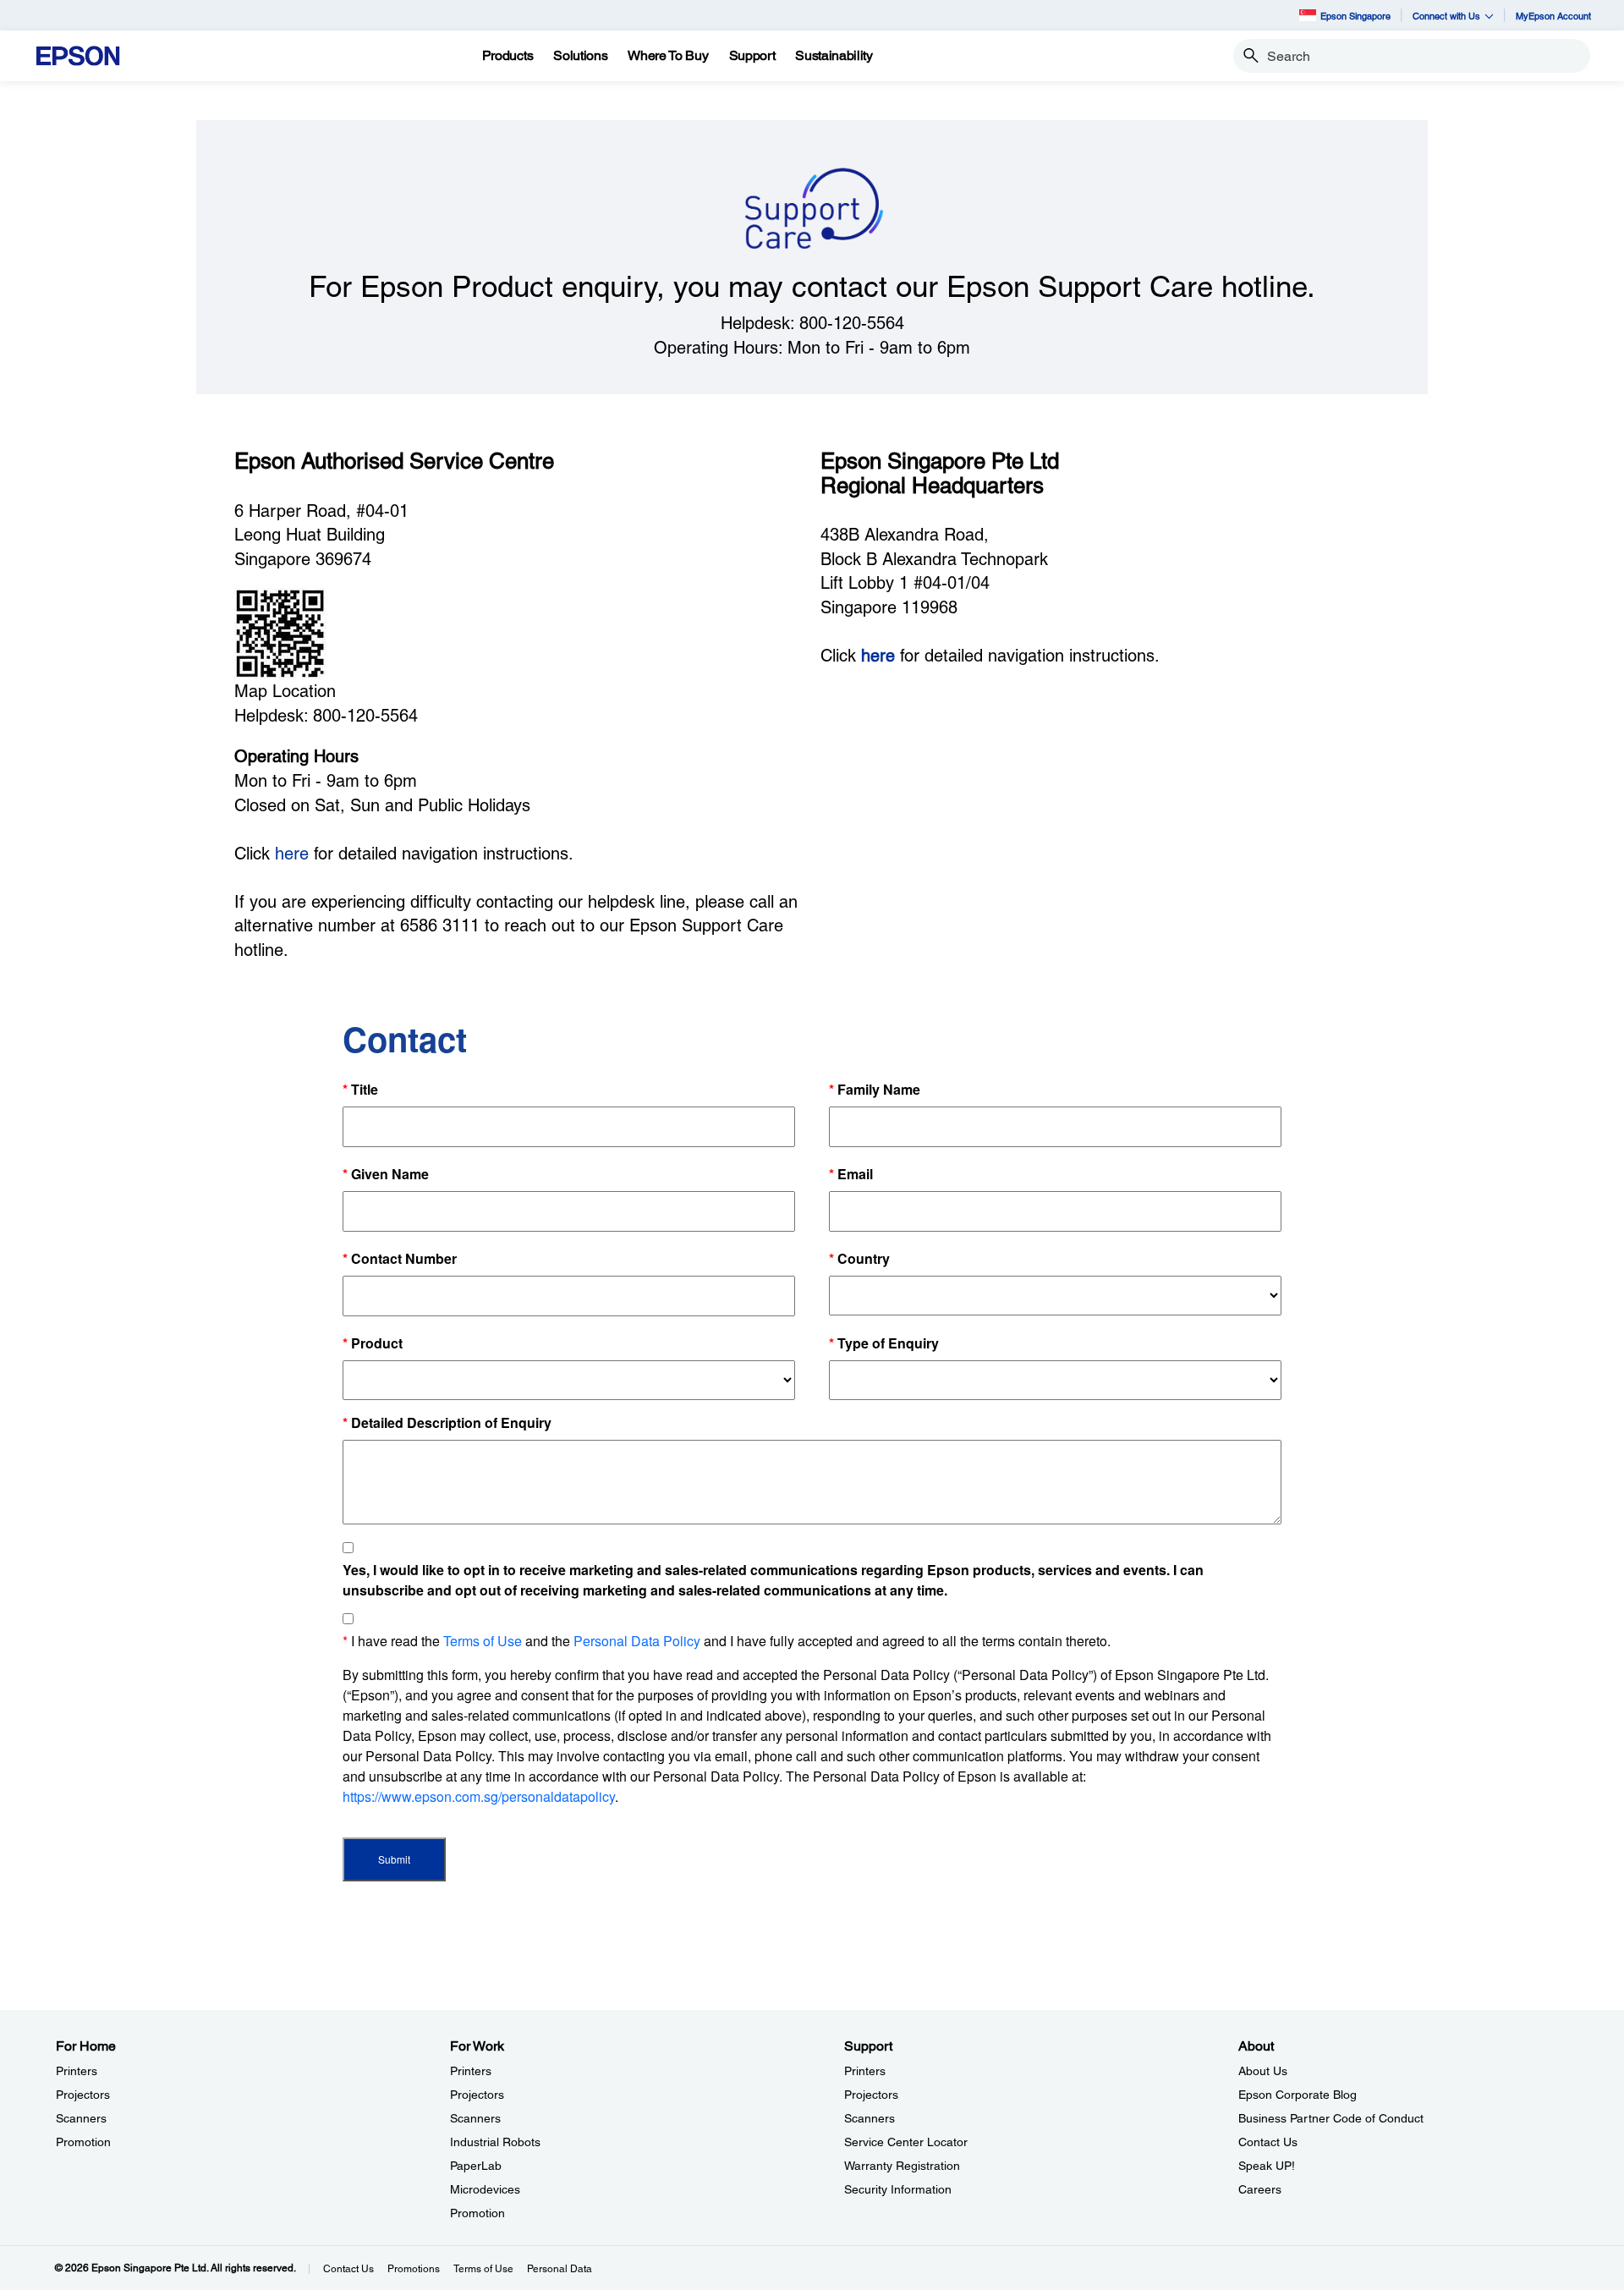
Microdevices (485, 2189)
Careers (1260, 2189)
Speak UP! (1267, 2166)
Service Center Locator (906, 2142)
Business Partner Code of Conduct (1331, 2118)
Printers (77, 2071)
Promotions (414, 2269)
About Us (1263, 2071)
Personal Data (560, 2269)
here (292, 854)
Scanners (81, 2118)
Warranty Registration (902, 2166)
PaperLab (476, 2166)
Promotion (83, 2142)
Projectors (83, 2095)
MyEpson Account (1553, 16)
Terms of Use (483, 2269)
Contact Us (1268, 2142)
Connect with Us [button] (1446, 16)
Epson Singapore (1355, 16)
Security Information (898, 2189)
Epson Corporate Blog (1298, 2095)
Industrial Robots (495, 2142)
